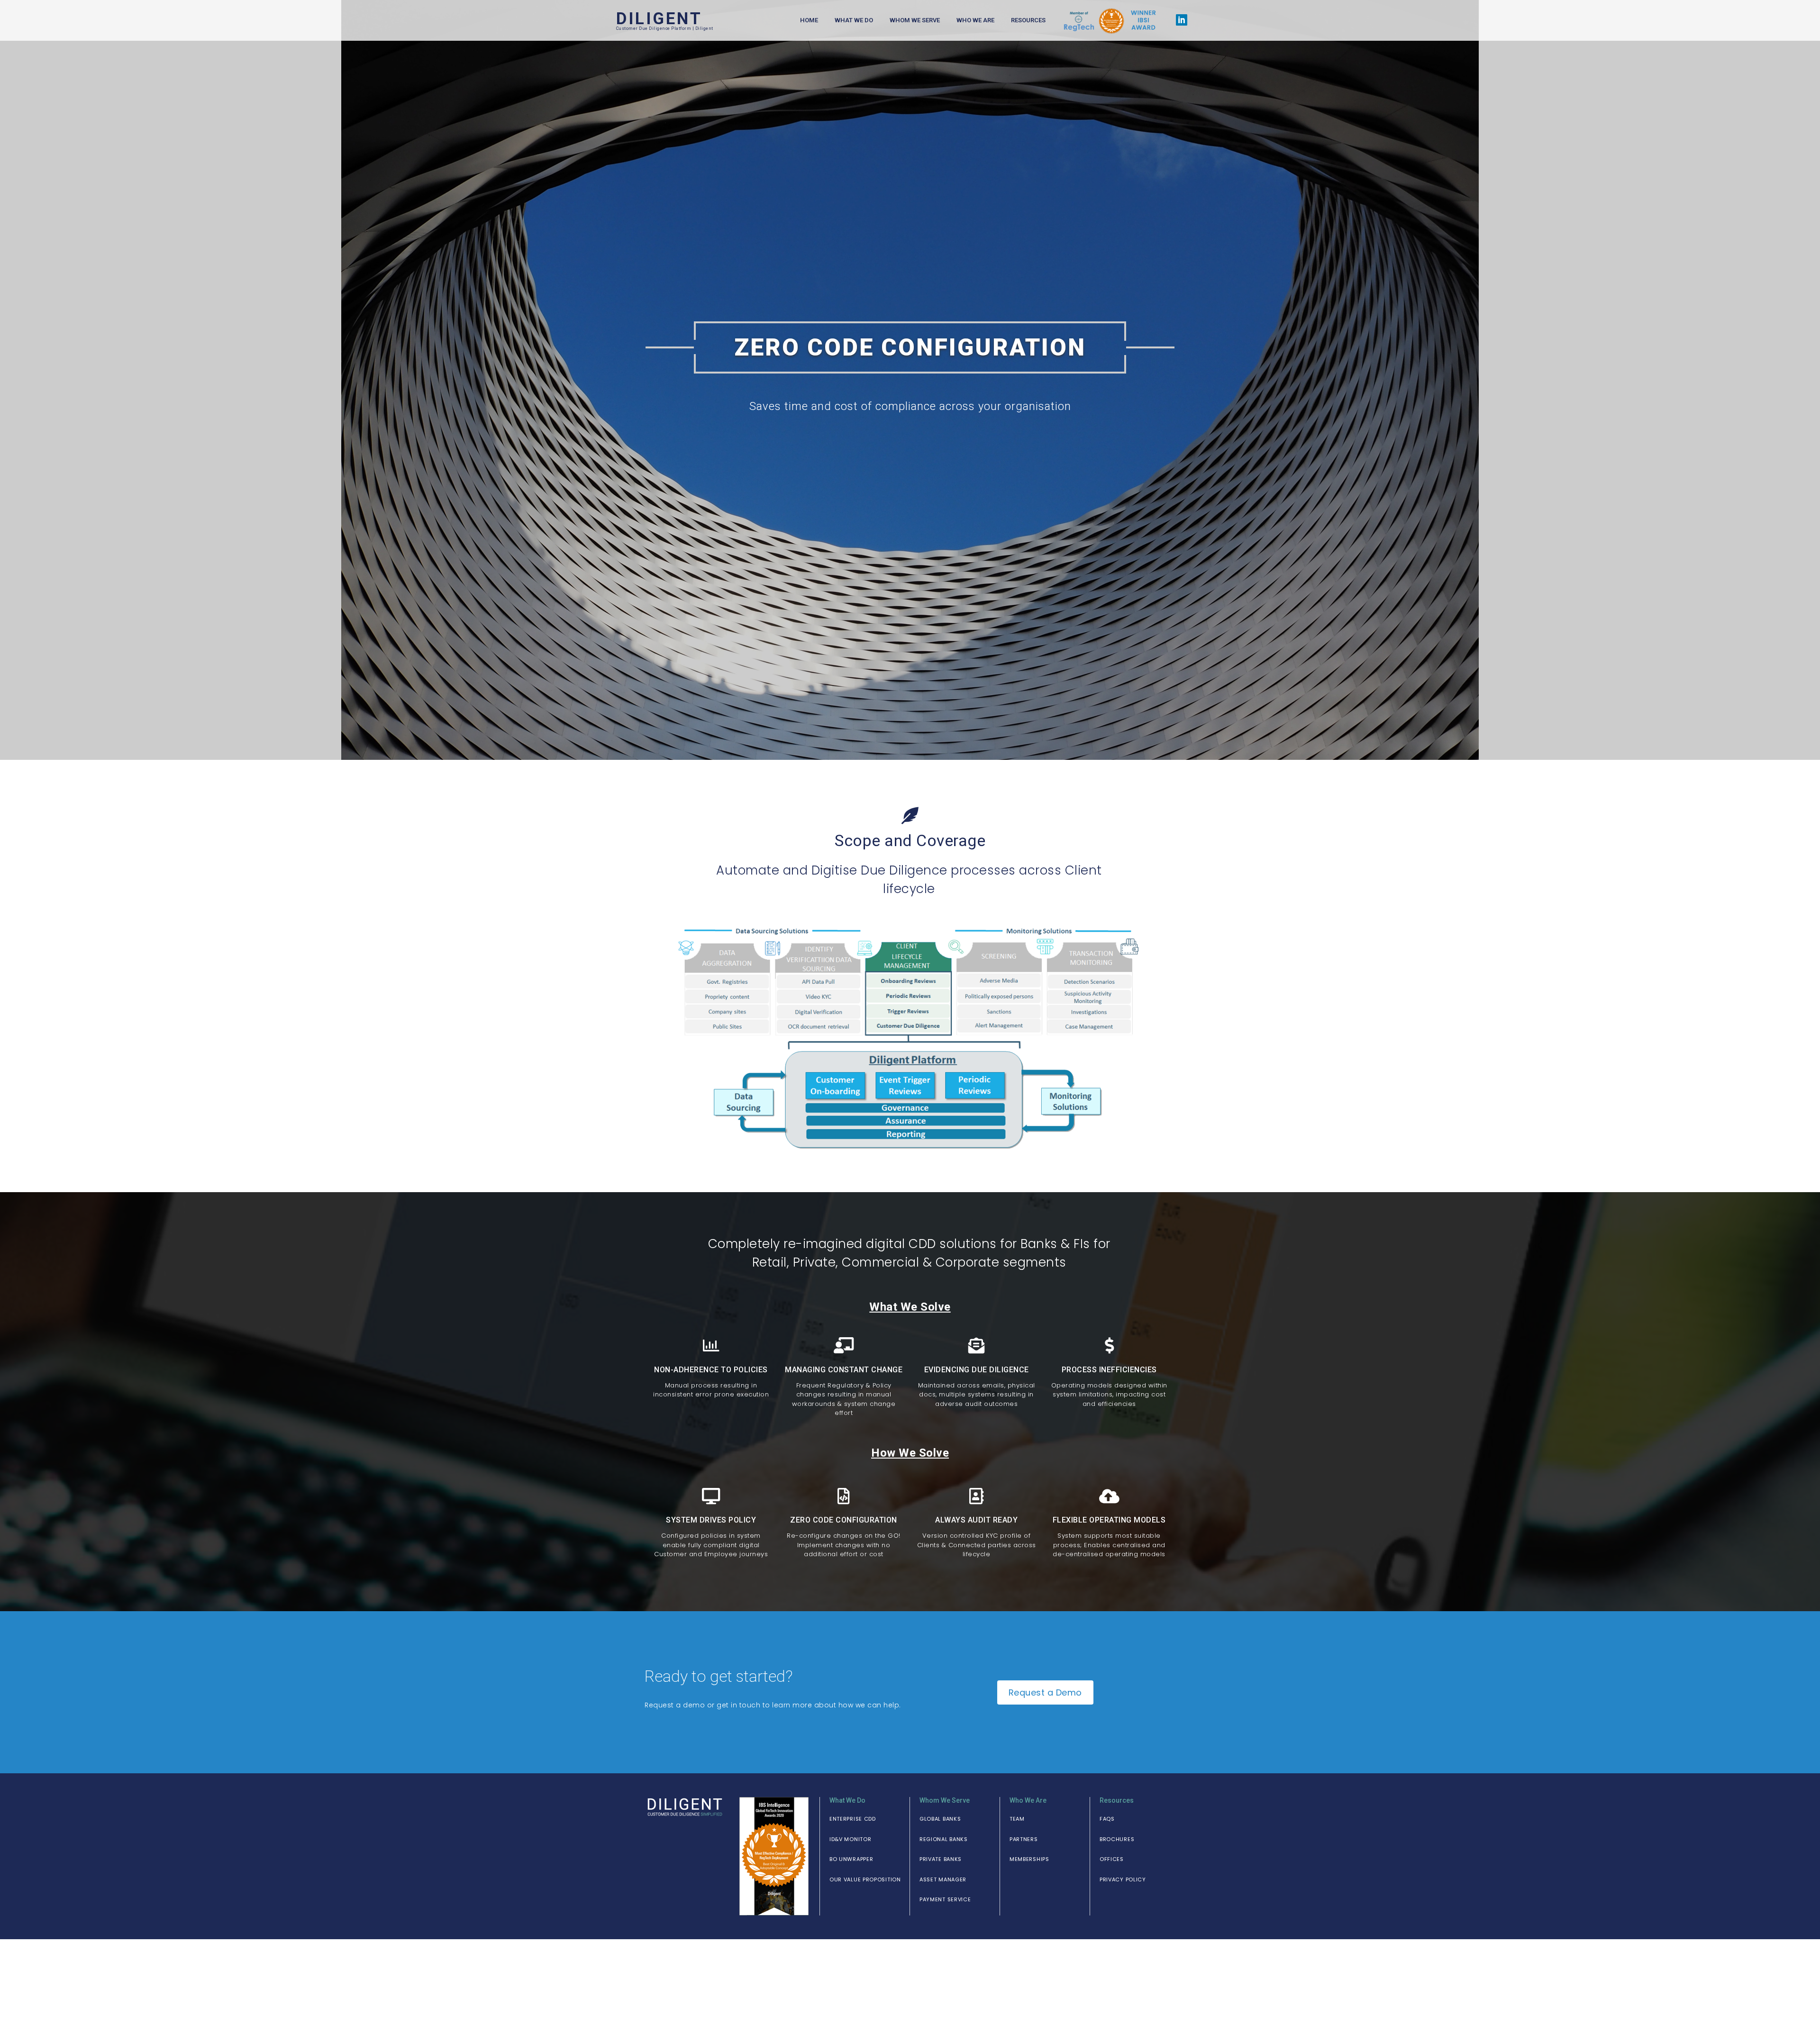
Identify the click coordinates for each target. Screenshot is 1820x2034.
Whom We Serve (915, 20)
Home (809, 20)
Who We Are (975, 20)
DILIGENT (659, 19)
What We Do (854, 20)
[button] (853, 1819)
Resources (1028, 20)
